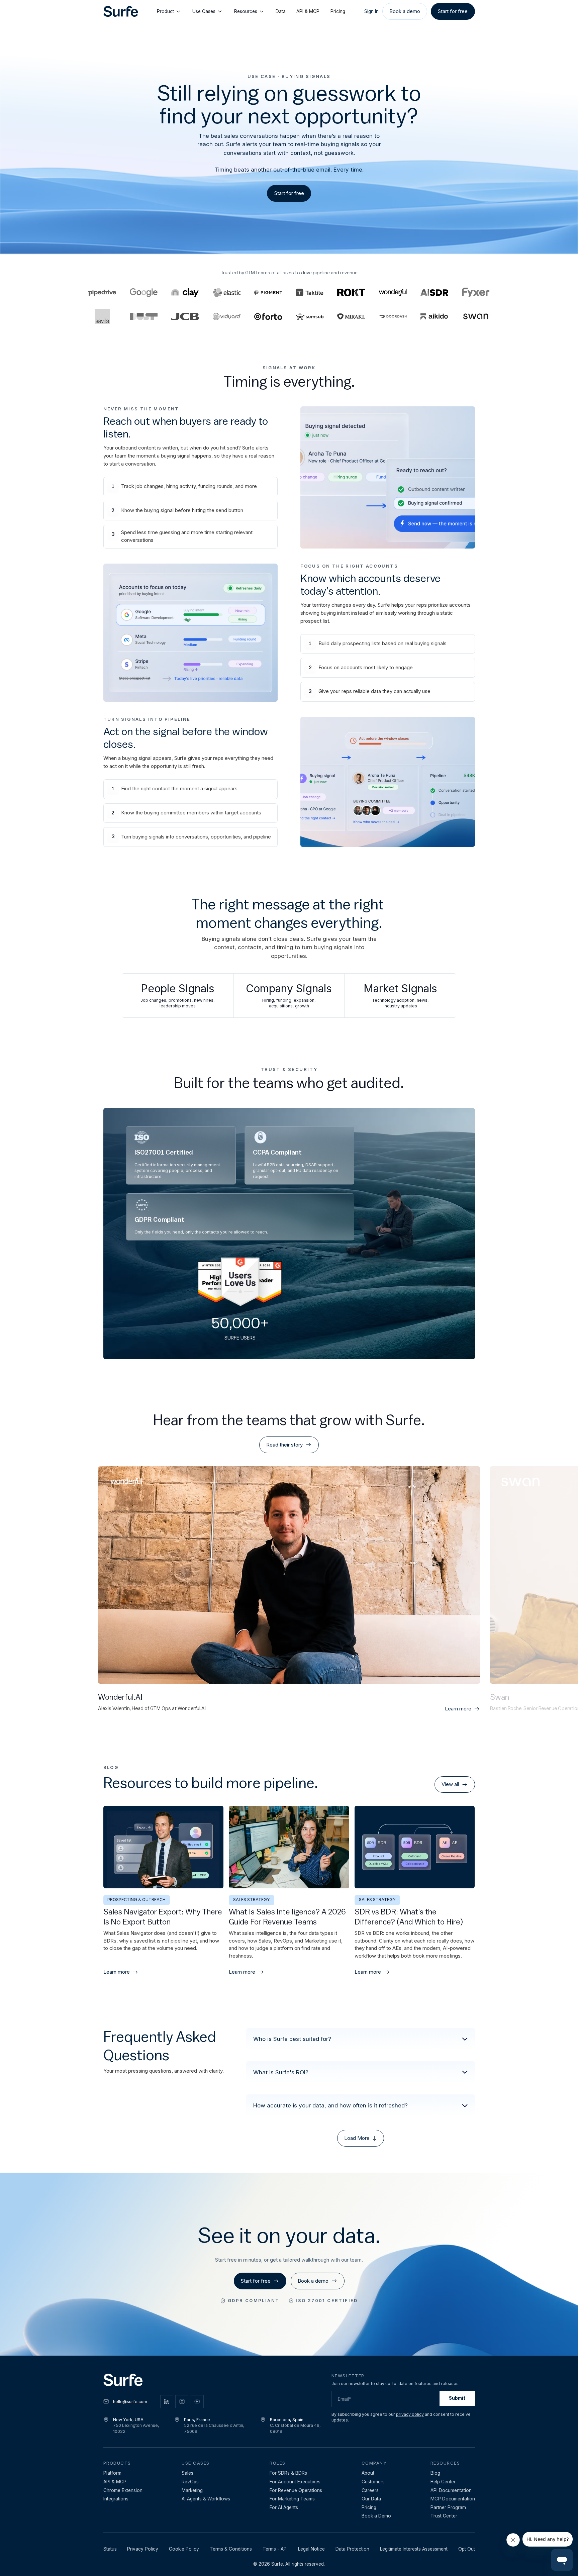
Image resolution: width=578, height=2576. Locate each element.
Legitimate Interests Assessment (414, 2549)
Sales (187, 2473)
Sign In (371, 11)
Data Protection (352, 2549)
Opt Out (467, 2549)
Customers (373, 2482)
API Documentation (451, 2490)
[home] (121, 12)
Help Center (443, 2482)
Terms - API (275, 2549)
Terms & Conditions (231, 2549)
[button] (360, 2039)
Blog (435, 2473)
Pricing (338, 11)
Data (281, 11)
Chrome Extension (123, 2490)
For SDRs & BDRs (288, 2473)
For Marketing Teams (292, 2499)
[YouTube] (197, 2402)
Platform (112, 2473)
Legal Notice (311, 2549)
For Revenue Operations (296, 2490)
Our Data (371, 2499)
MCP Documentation (453, 2499)
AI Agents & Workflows (206, 2499)
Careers (370, 2490)
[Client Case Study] (393, 293)
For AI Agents (284, 2507)
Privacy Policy (143, 2549)
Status (110, 2549)
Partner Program (448, 2507)
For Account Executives (295, 2482)
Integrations (116, 2499)
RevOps (190, 2482)
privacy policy (410, 2414)
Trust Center (444, 2516)
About (368, 2473)
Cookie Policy (184, 2549)
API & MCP (308, 11)
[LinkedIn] (167, 2402)
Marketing (192, 2490)
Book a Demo (376, 2516)
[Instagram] (182, 2402)
